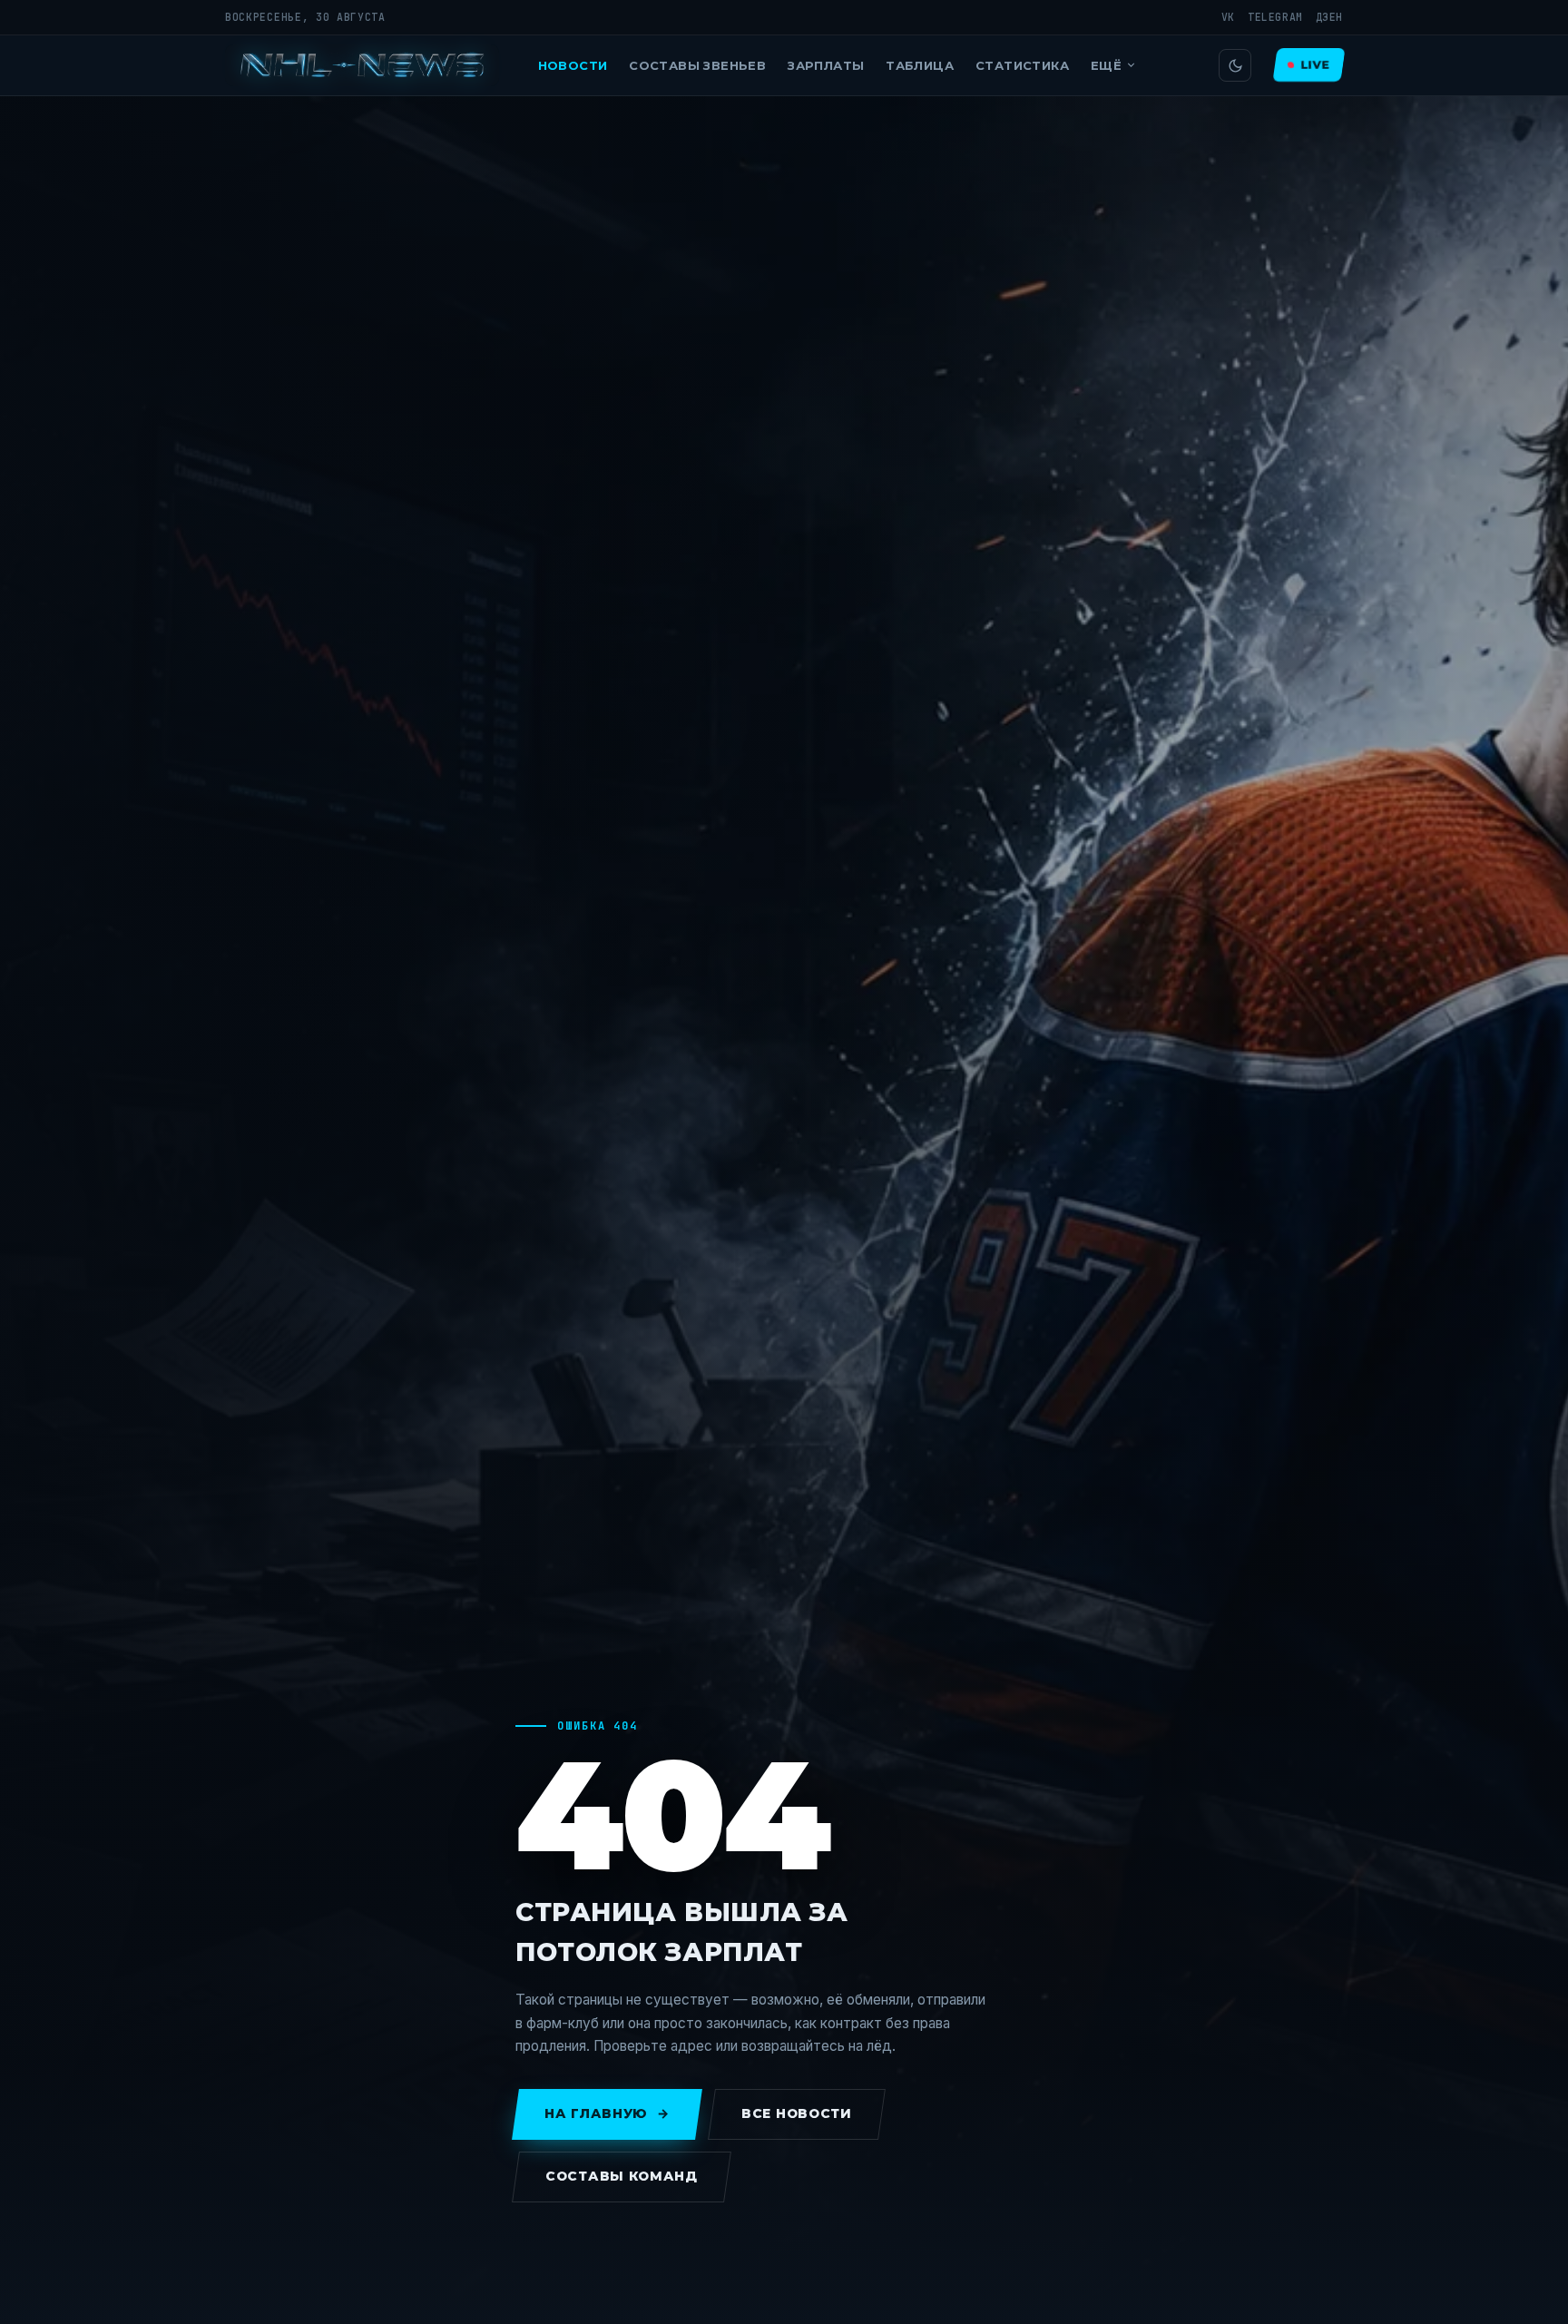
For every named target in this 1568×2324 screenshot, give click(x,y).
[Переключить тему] (1235, 65)
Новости (573, 65)
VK (1228, 17)
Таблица (920, 65)
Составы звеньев (697, 65)
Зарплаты (826, 65)
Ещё (1106, 65)
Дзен (1329, 17)
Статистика (1022, 65)
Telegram (1275, 17)
